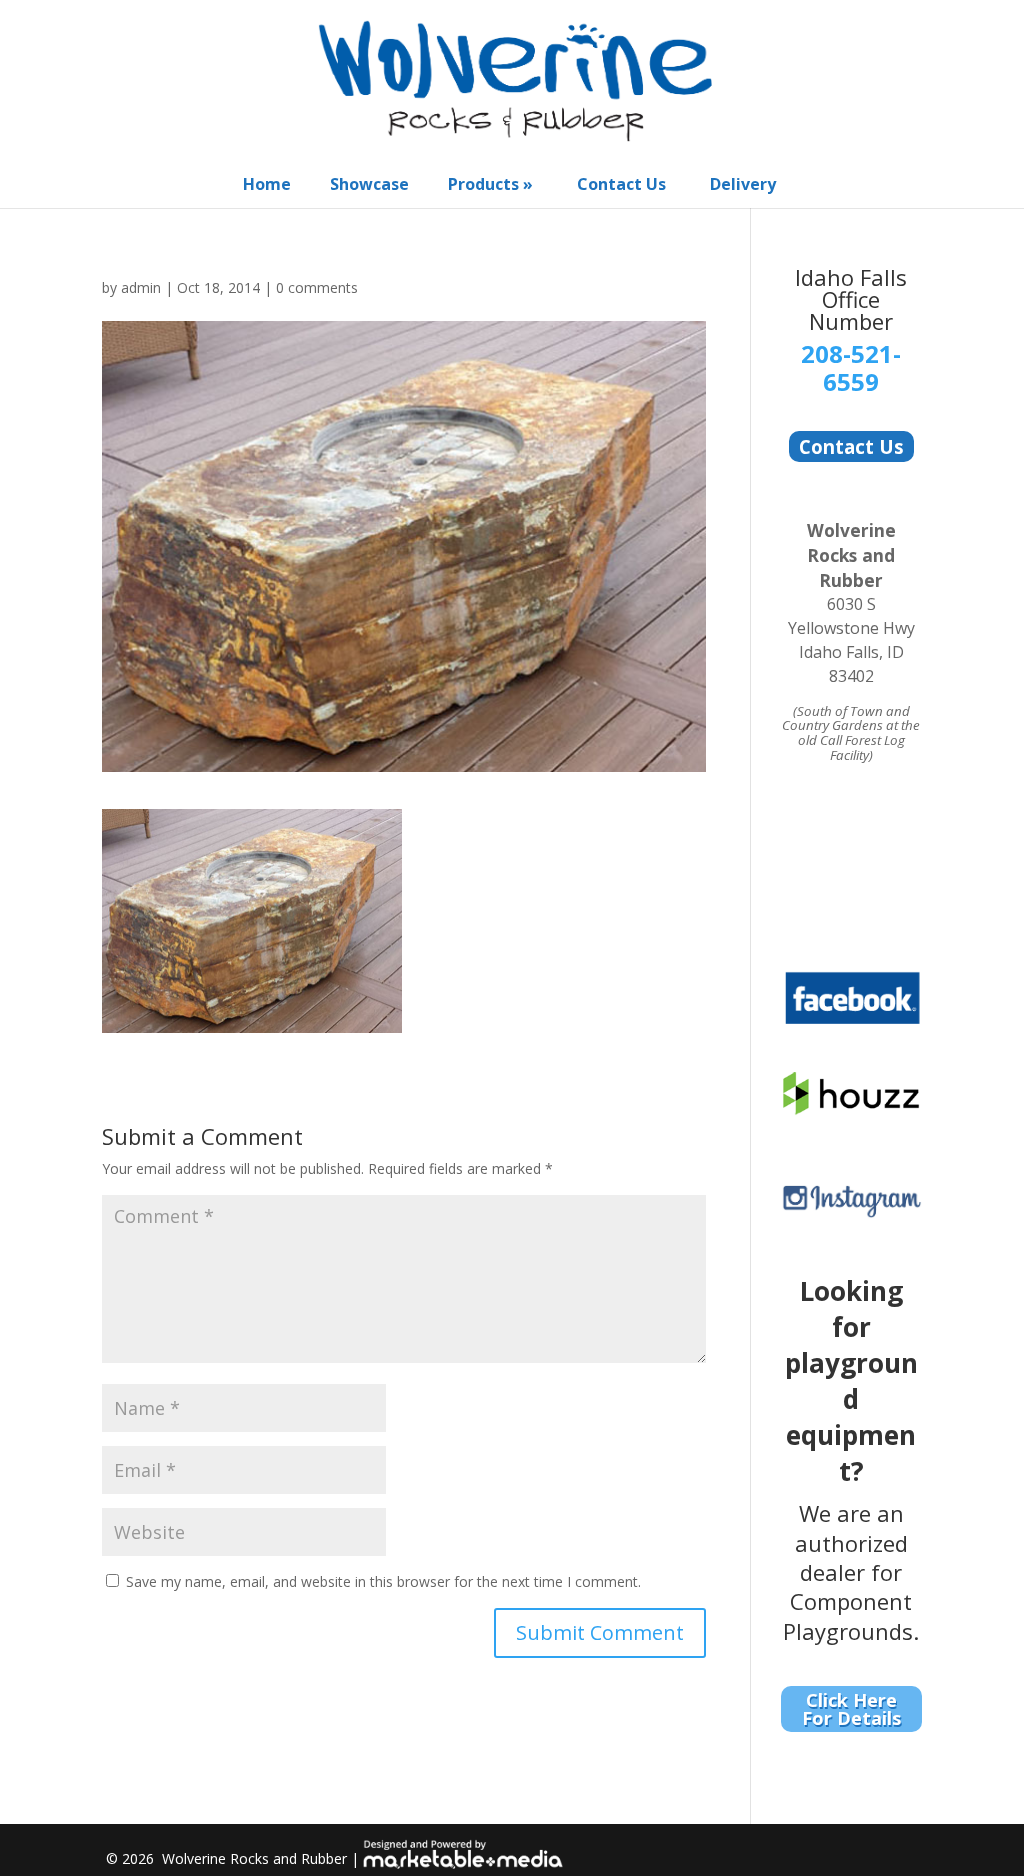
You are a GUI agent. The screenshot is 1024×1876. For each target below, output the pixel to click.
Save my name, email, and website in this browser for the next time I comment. (383, 1581)
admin (141, 287)
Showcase (369, 184)
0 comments (317, 287)
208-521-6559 (851, 367)
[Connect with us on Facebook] (851, 1021)
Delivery (743, 184)
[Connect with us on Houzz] (851, 1110)
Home (267, 184)
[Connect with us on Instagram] (851, 1213)
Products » (490, 184)
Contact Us (621, 184)
